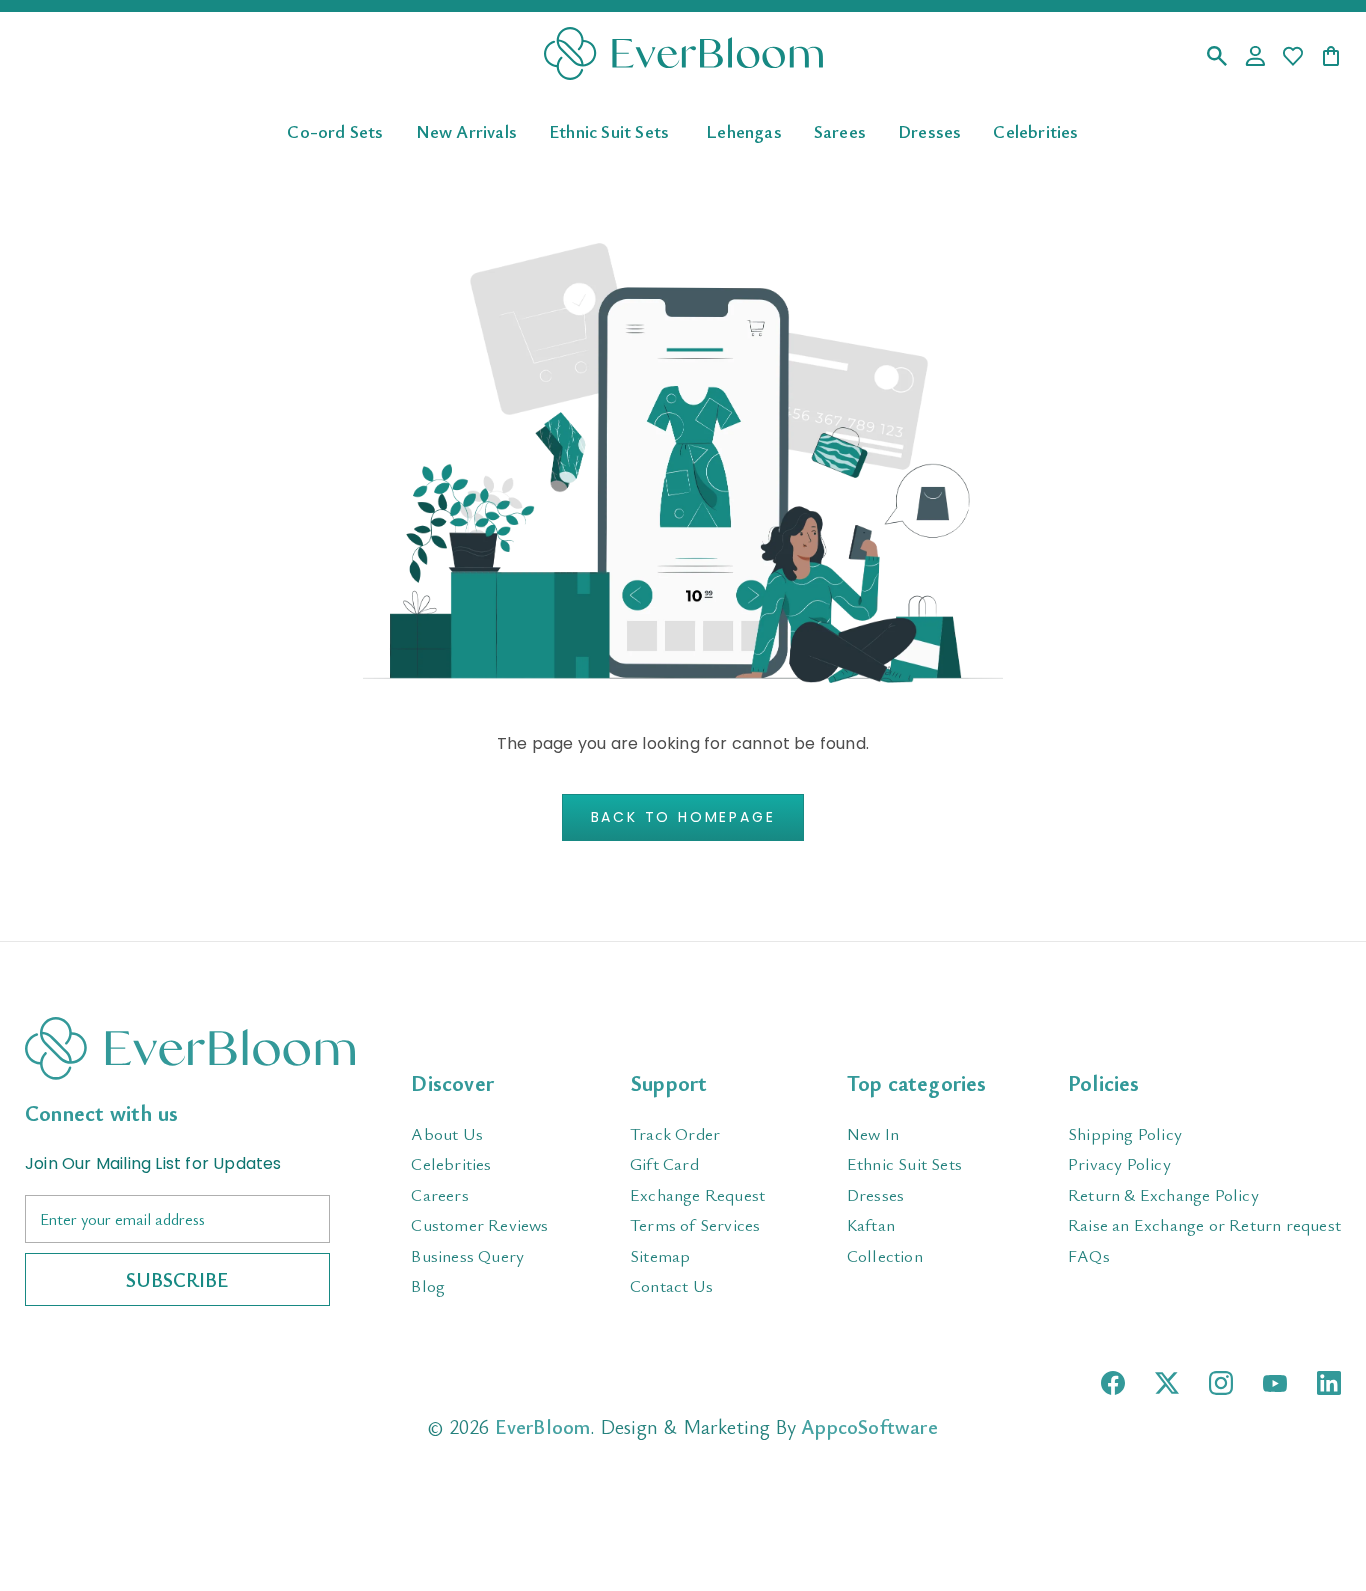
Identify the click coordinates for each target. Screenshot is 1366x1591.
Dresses (929, 130)
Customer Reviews (479, 1224)
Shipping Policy (1125, 1133)
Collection (885, 1255)
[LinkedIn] (1329, 1383)
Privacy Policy (1119, 1163)
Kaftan (871, 1224)
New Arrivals (466, 130)
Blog (428, 1285)
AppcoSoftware (869, 1426)
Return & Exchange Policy (1163, 1194)
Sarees (840, 130)
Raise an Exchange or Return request (1204, 1224)
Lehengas (744, 130)
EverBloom (543, 1426)
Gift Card (664, 1163)
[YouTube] (1275, 1383)
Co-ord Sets (335, 130)
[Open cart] (1331, 57)
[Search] (1217, 57)
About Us (447, 1133)
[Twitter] (1167, 1383)
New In (873, 1133)
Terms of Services (695, 1224)
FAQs (1089, 1255)
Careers (439, 1194)
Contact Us (671, 1285)
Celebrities (1035, 130)
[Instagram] (1221, 1383)
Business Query (467, 1255)
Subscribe (177, 1279)
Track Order (675, 1133)
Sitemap (660, 1255)
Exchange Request (697, 1194)
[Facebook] (1113, 1383)
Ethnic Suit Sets (609, 130)
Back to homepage (683, 817)
